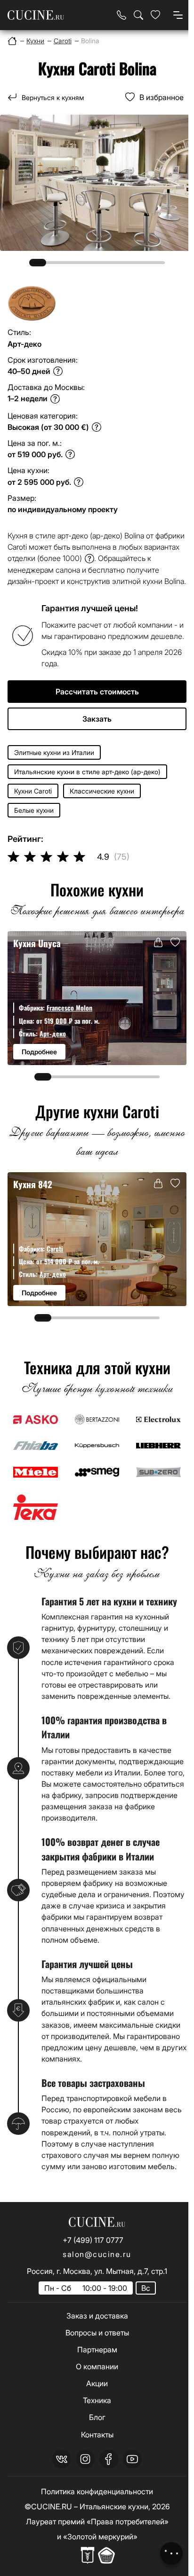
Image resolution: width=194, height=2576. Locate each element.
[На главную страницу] (36, 15)
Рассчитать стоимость (97, 692)
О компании (97, 2366)
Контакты (97, 2435)
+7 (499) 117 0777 (93, 2240)
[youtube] (132, 2459)
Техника (97, 2400)
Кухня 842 (33, 1184)
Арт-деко (53, 1033)
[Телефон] (121, 15)
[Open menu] (178, 15)
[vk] (62, 2459)
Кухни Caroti (33, 791)
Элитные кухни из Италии (54, 752)
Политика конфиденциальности (97, 2491)
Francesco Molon (69, 1008)
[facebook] (109, 2459)
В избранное (162, 97)
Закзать (97, 719)
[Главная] (12, 41)
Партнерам (97, 2350)
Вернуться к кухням (53, 97)
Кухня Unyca (37, 943)
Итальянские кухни (114, 2506)
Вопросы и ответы (97, 2333)
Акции (97, 2383)
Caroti (55, 1249)
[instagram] (85, 2459)
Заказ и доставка (97, 2316)
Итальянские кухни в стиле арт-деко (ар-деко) (87, 772)
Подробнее (39, 1052)
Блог (97, 2417)
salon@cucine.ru (97, 2254)
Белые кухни (34, 810)
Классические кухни (102, 791)
